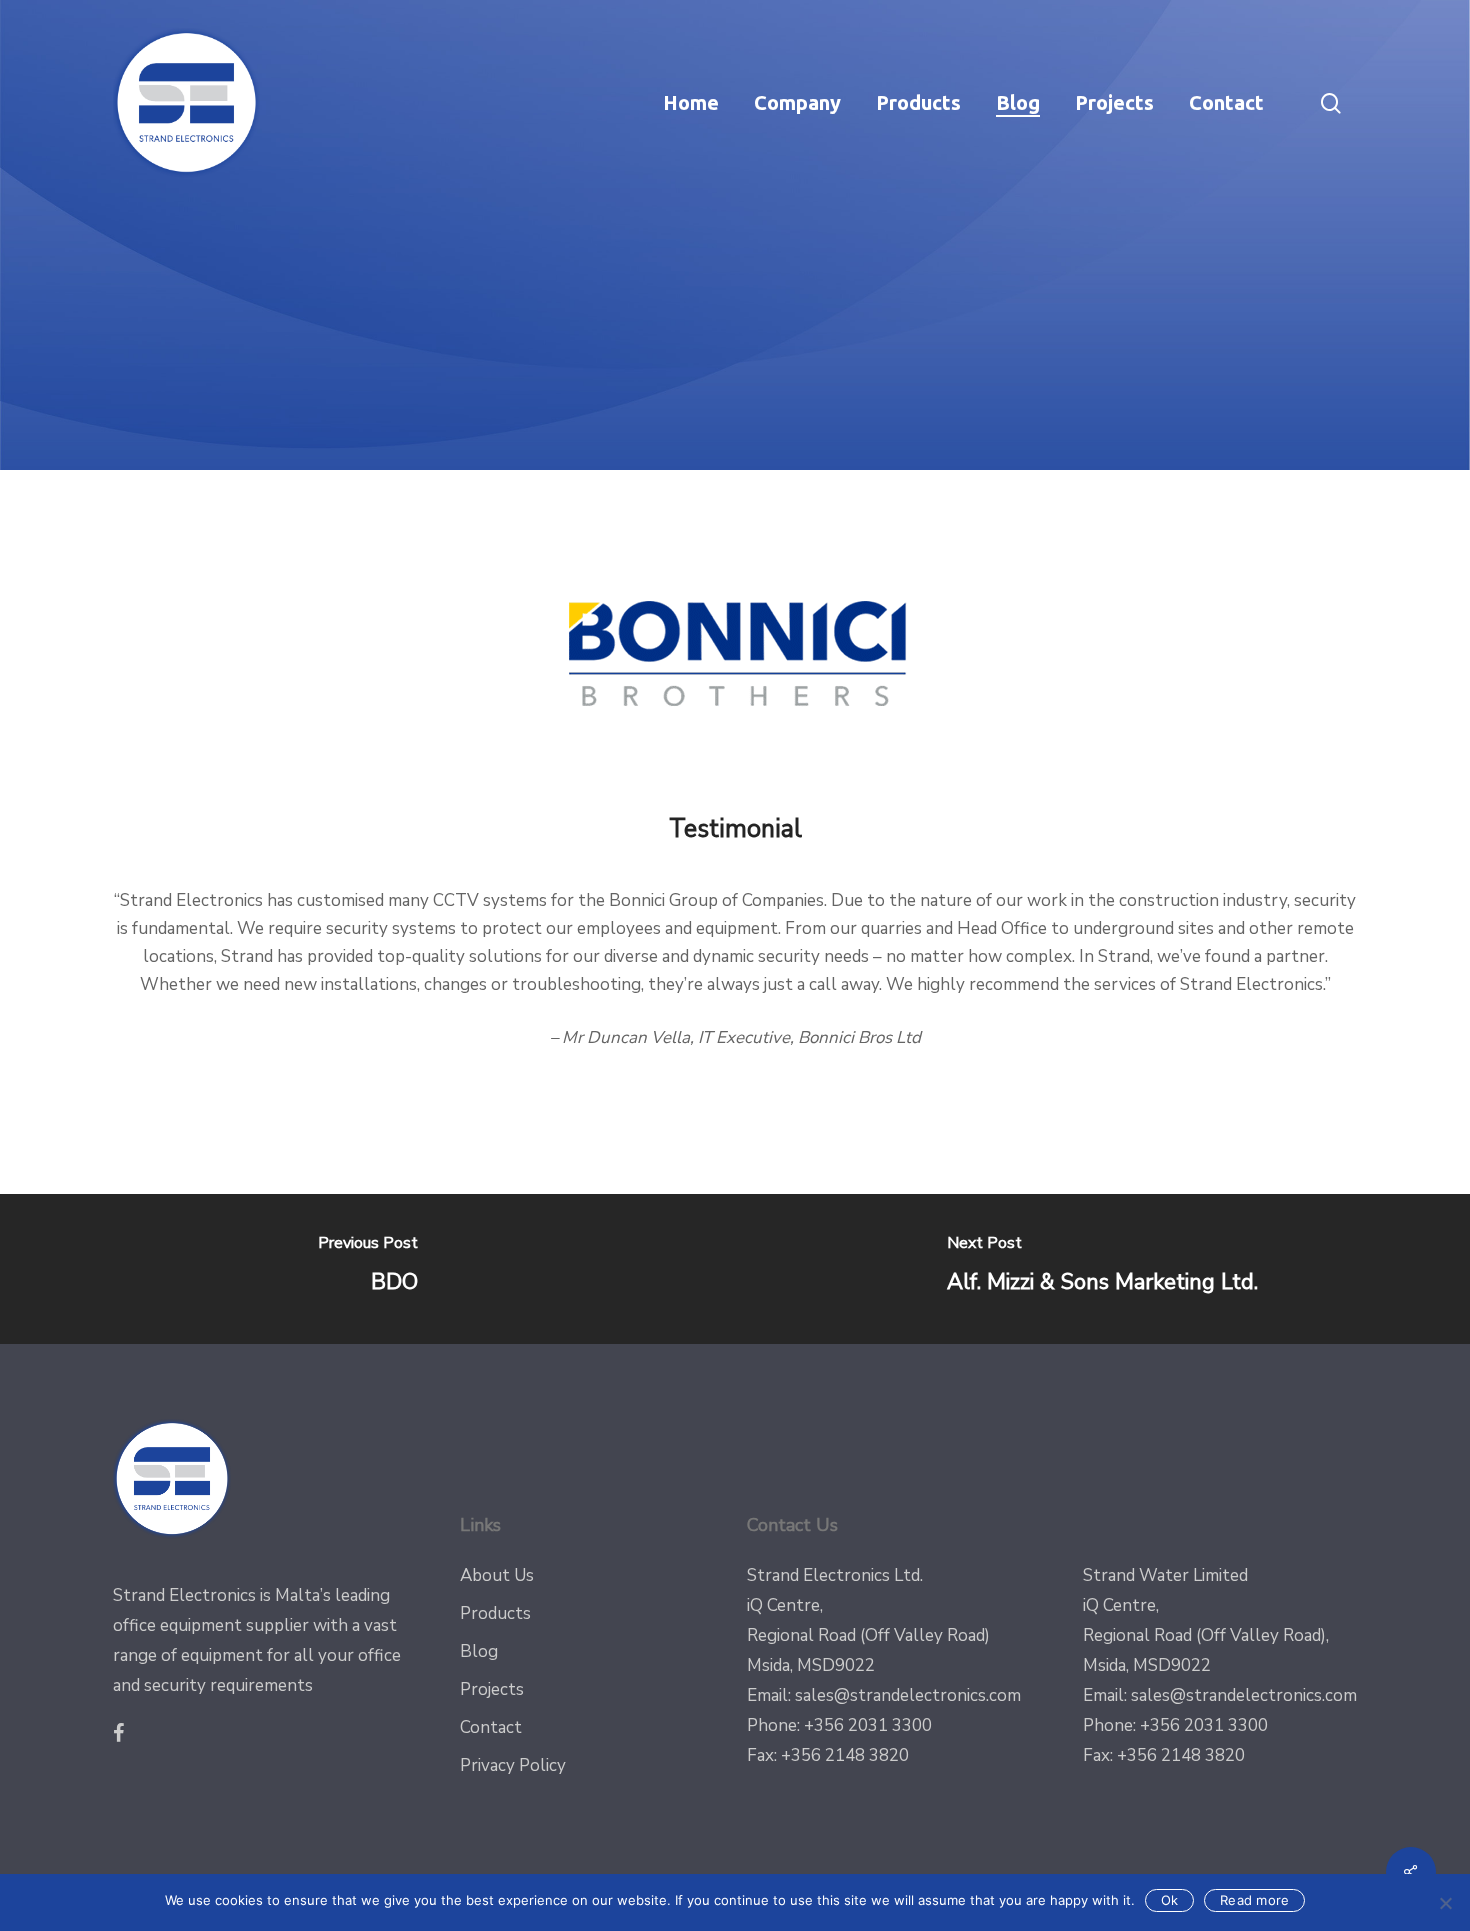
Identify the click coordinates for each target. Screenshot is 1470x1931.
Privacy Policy (513, 1765)
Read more (1254, 1900)
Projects (492, 1689)
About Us (497, 1575)
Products (495, 1613)
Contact (491, 1727)
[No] (1445, 1903)
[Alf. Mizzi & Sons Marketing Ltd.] (1102, 1269)
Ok (1170, 1900)
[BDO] (367, 1269)
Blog (479, 1651)
